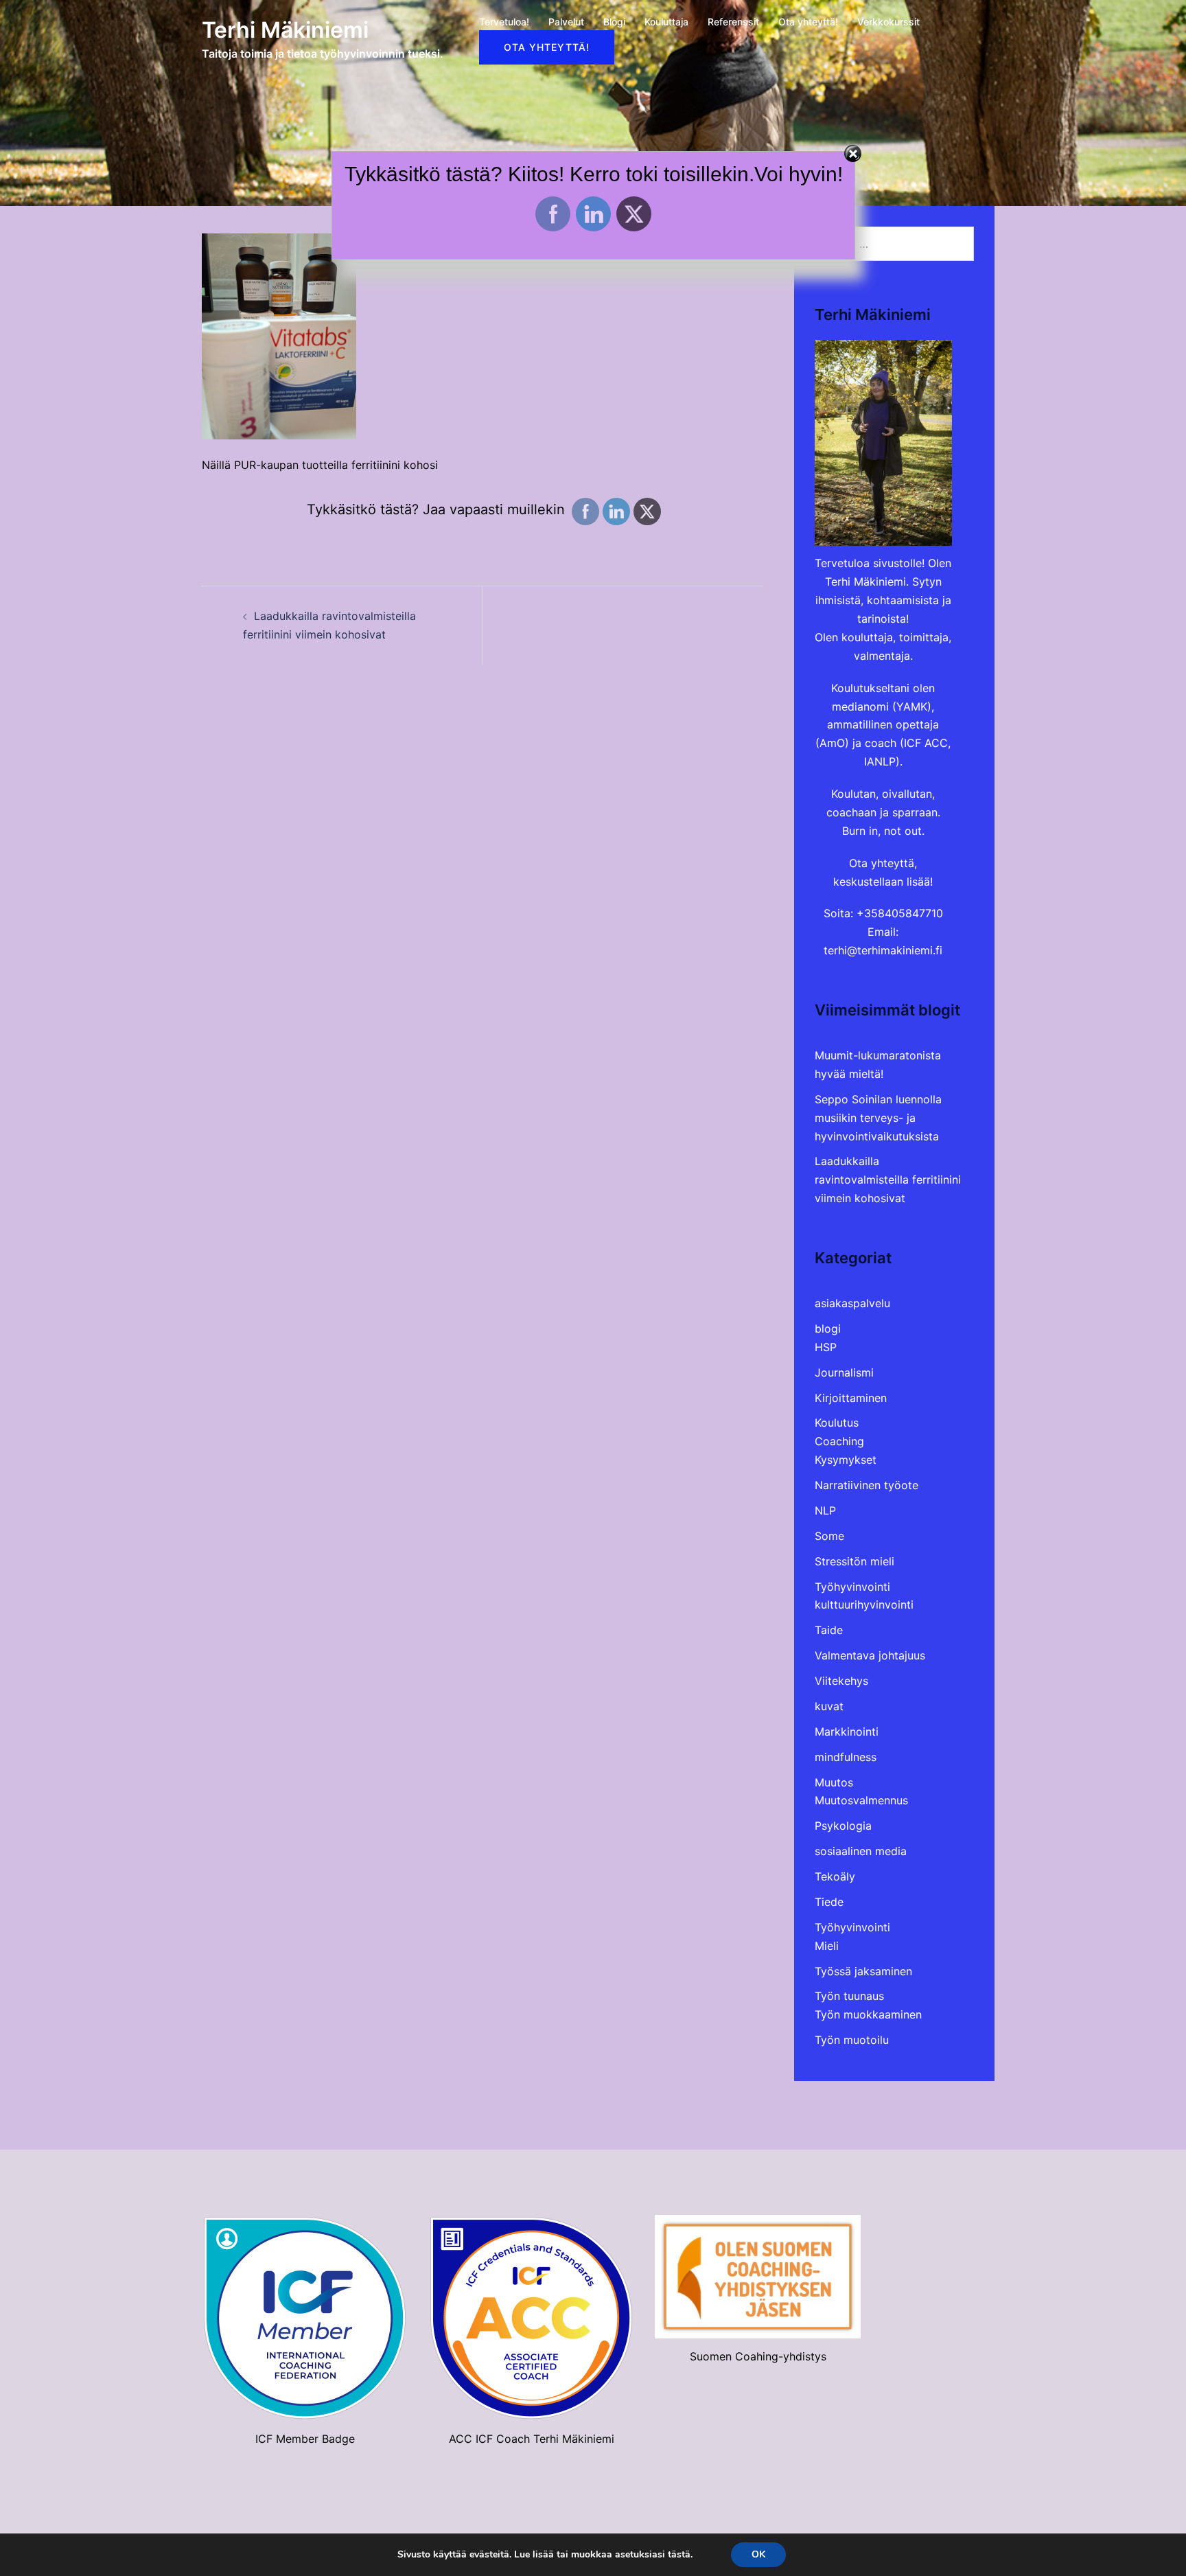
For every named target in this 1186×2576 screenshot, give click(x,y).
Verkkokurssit (888, 22)
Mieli (827, 1946)
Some (829, 1536)
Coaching (839, 1441)
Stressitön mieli (854, 1561)
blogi (828, 1329)
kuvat (829, 1706)
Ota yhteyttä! (808, 22)
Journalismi (844, 1372)
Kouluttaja (666, 22)
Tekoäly (835, 1876)
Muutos (834, 1782)
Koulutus (837, 1423)
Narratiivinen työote (867, 1485)
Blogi (614, 22)
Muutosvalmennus (861, 1800)
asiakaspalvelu (852, 1303)
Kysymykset (846, 1460)
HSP (826, 1347)
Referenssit (733, 22)
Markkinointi (847, 1732)
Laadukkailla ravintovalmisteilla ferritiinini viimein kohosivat (888, 1180)
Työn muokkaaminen (868, 2014)
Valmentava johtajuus (870, 1655)
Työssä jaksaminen (863, 1971)
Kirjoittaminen (851, 1398)
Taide (829, 1630)
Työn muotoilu (852, 2040)
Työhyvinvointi (852, 1587)
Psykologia (843, 1826)
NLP (825, 1510)
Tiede (829, 1902)
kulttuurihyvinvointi (864, 1605)
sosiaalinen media (861, 1851)
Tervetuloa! (504, 22)
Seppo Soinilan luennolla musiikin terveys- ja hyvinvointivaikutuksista (878, 1118)
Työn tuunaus (849, 1996)
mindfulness (846, 1757)
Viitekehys (841, 1681)
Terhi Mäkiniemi (285, 30)
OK (758, 2554)
